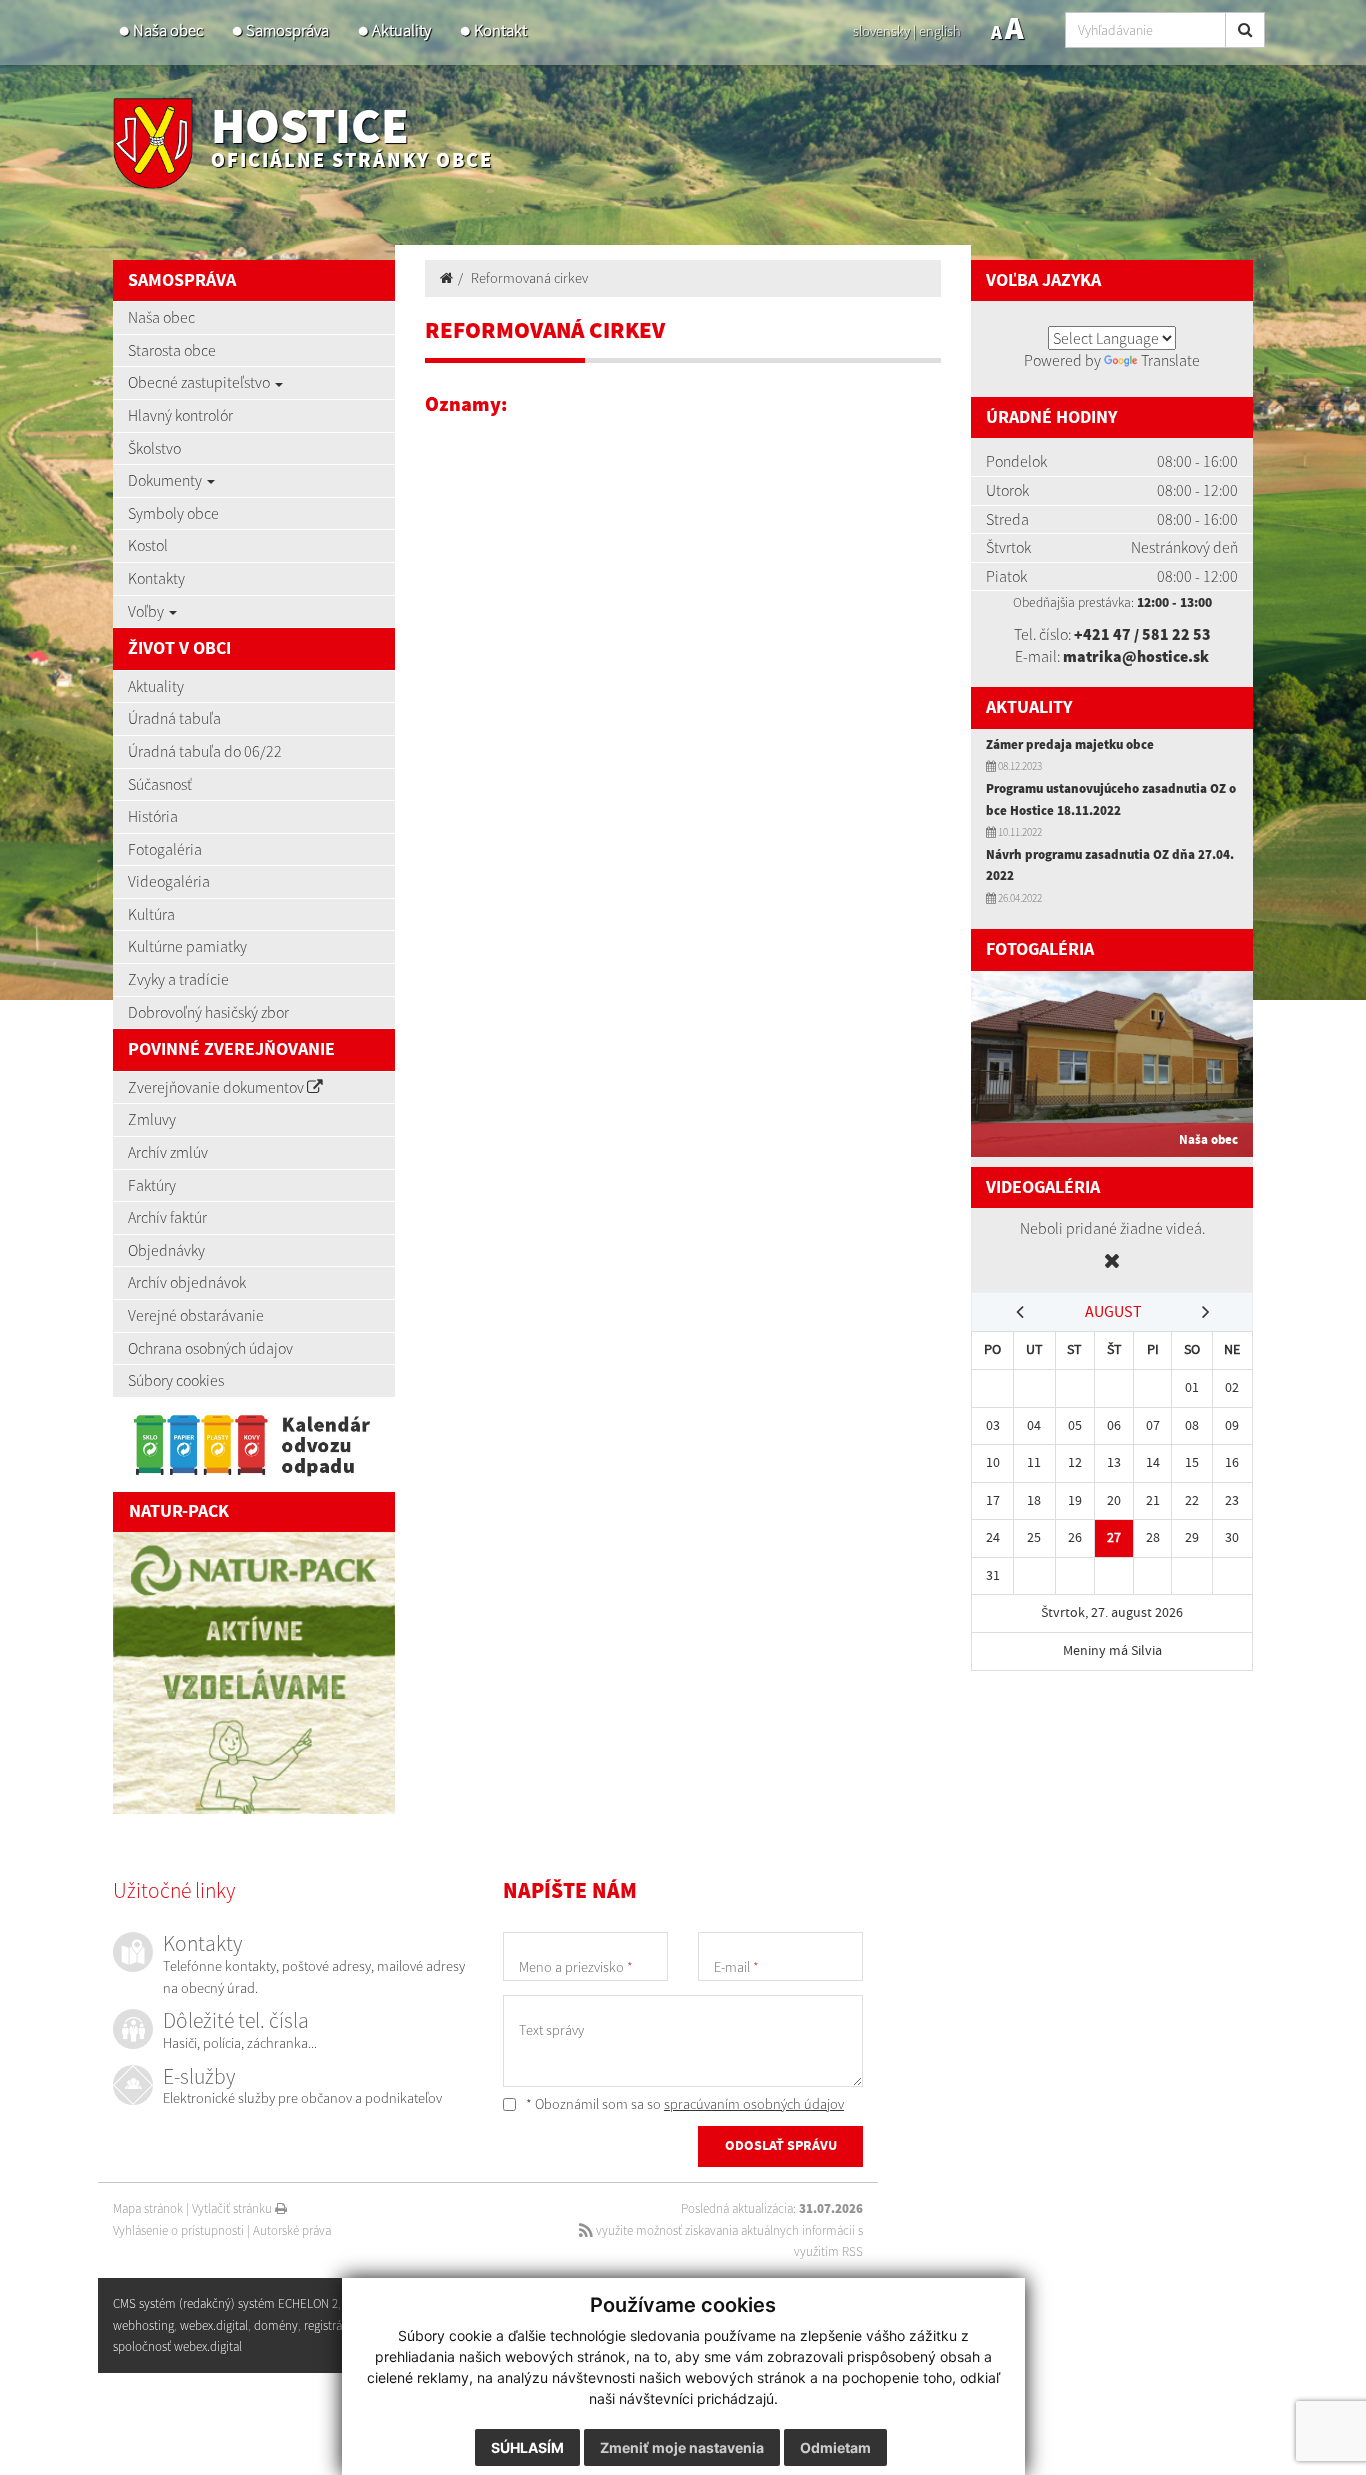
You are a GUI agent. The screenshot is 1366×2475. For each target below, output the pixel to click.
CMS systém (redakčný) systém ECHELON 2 (225, 2303)
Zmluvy (152, 1119)
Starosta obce (172, 350)
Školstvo (154, 448)
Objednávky (166, 1250)
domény (276, 2325)
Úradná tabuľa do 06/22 (205, 751)
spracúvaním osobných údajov (754, 2104)
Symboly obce (173, 513)
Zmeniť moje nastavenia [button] (682, 2447)
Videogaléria (169, 881)
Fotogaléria (165, 849)
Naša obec (168, 30)
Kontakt (500, 30)
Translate (1170, 360)
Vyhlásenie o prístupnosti (178, 2230)
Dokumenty (166, 480)
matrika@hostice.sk (1136, 656)
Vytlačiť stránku (233, 2208)
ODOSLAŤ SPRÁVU (781, 2146)
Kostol (148, 545)
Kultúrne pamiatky (187, 946)
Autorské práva (292, 2230)
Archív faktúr (167, 1217)
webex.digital (214, 2325)
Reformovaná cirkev (529, 278)
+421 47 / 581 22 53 (1142, 634)
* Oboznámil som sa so (683, 2104)
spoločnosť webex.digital (177, 2346)
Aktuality (401, 30)
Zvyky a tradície (178, 979)
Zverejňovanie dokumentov (217, 1087)
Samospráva (287, 30)
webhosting (143, 2325)
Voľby (147, 611)
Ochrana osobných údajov (210, 1348)
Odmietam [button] (835, 2447)
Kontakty (156, 578)
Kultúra (151, 914)
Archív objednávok (187, 1282)
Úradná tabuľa (174, 718)
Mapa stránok (148, 2208)
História (153, 816)
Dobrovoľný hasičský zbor (208, 1012)
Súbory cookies (176, 1380)
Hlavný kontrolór (180, 415)
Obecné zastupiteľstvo (200, 382)
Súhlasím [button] (527, 2447)
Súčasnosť (160, 784)
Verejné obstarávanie (196, 1315)
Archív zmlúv (168, 1152)
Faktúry (152, 1185)
